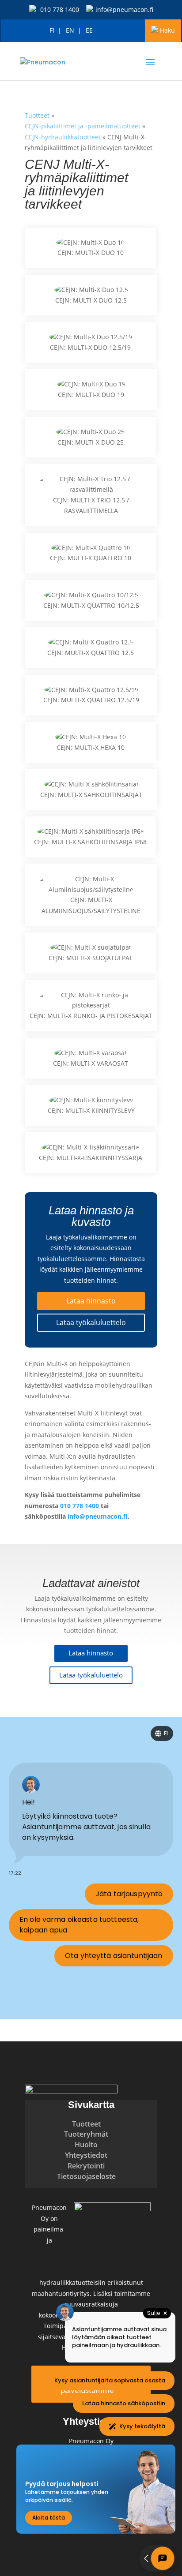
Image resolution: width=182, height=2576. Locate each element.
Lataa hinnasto (91, 1301)
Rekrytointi (86, 2166)
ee (89, 30)
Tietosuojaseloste (86, 2176)
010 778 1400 (60, 9)
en (70, 30)
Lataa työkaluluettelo (91, 1322)
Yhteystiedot (86, 2155)
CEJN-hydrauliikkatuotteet (63, 137)
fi (52, 30)
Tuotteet (37, 115)
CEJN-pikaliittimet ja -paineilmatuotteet (83, 126)
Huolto (86, 2145)
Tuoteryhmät (86, 2134)
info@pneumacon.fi (124, 9)
